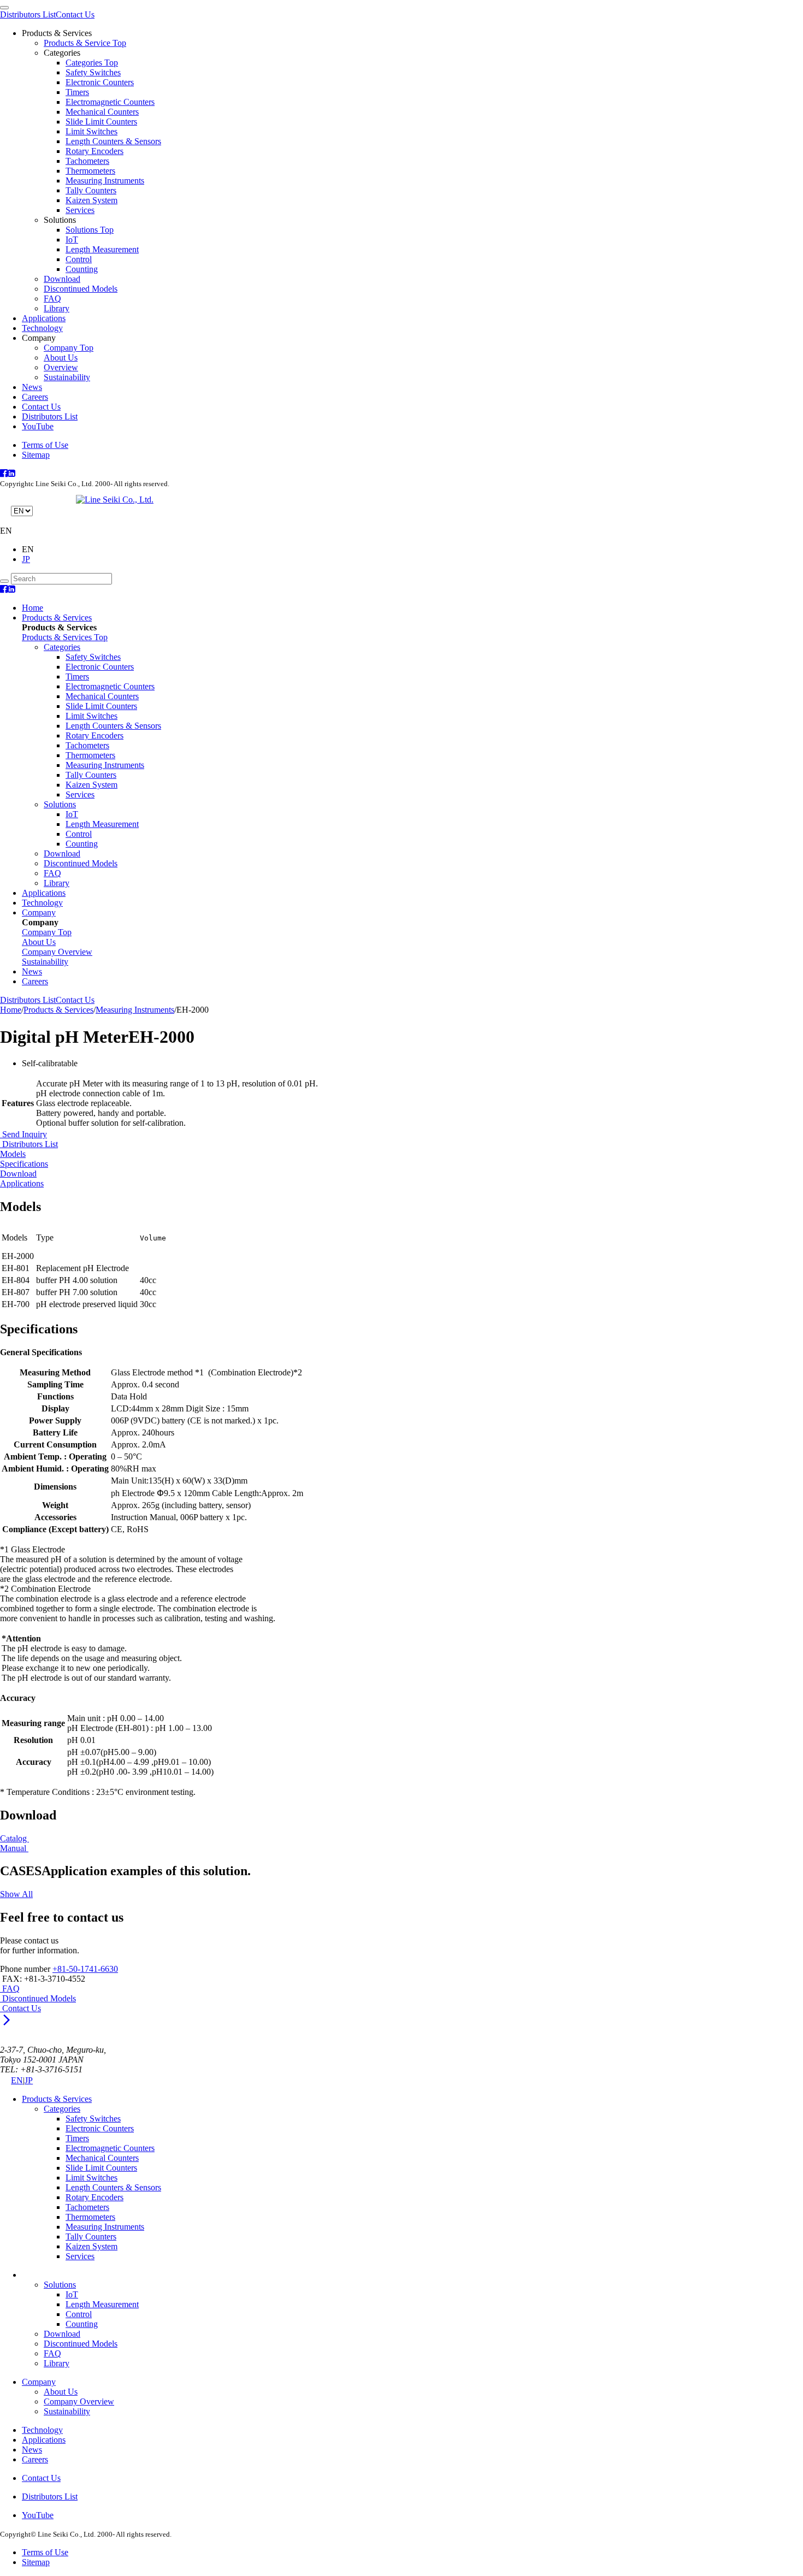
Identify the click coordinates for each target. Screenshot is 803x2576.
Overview (61, 367)
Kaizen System (91, 200)
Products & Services (57, 618)
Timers (77, 92)
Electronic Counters (100, 82)
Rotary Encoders (95, 151)
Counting (82, 269)
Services (80, 210)
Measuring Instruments (105, 181)
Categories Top (92, 63)
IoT (72, 240)
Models (13, 1154)
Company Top (69, 348)
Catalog (14, 1838)
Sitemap (36, 455)
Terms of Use (45, 445)
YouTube (38, 426)
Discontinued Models (81, 289)
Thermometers (90, 171)
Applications (44, 318)
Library (57, 308)
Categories (62, 647)
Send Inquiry (23, 1134)
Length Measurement (102, 249)
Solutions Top (90, 230)
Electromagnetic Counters (110, 102)
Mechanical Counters (102, 112)
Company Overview (79, 2401)
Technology (42, 328)
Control (79, 259)
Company (39, 912)
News (32, 387)
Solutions (60, 804)
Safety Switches (93, 72)
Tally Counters (91, 190)
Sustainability (67, 377)
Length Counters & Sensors (113, 141)
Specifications (24, 1164)
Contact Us (75, 14)
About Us (61, 358)
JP (26, 559)
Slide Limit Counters (101, 122)
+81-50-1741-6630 (85, 1969)
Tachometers (87, 161)
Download (62, 279)
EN (17, 2080)
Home (33, 608)
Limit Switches (91, 131)
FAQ (52, 299)
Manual (14, 1848)
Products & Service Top (85, 43)
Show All (16, 1894)
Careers (35, 397)
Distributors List (28, 14)
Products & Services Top (65, 637)
